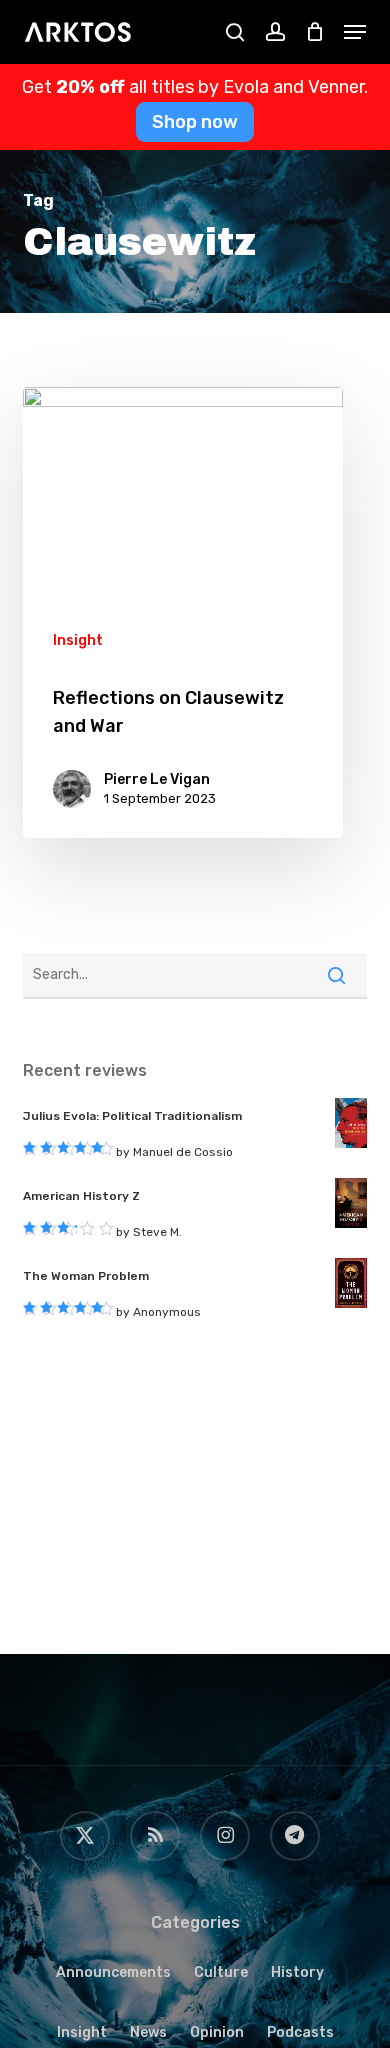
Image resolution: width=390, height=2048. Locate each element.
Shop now (195, 122)
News (148, 2032)
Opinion (217, 2032)
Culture (221, 1972)
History (297, 1972)
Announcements (113, 1972)
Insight (78, 640)
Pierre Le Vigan (157, 779)
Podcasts (300, 2032)
